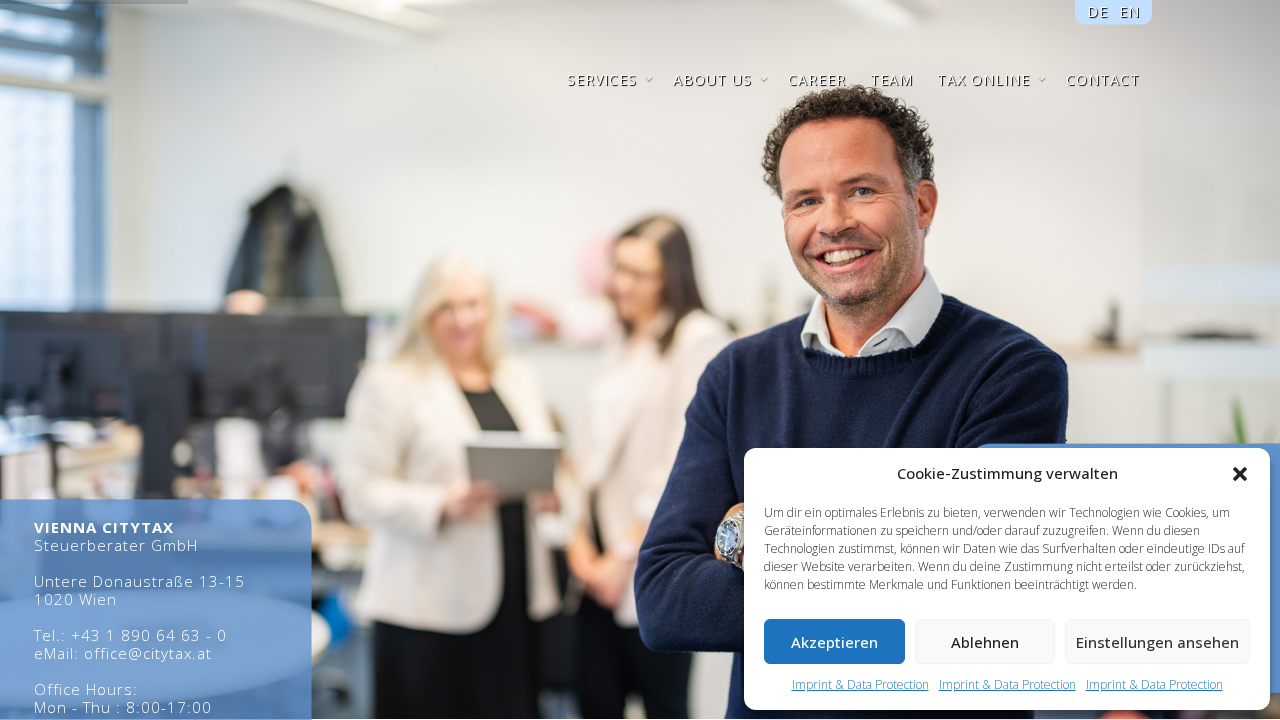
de (1097, 10)
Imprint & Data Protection (860, 684)
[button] (1240, 474)
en (1129, 10)
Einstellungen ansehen (1157, 642)
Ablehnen (985, 642)
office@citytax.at (148, 653)
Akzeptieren (834, 642)
